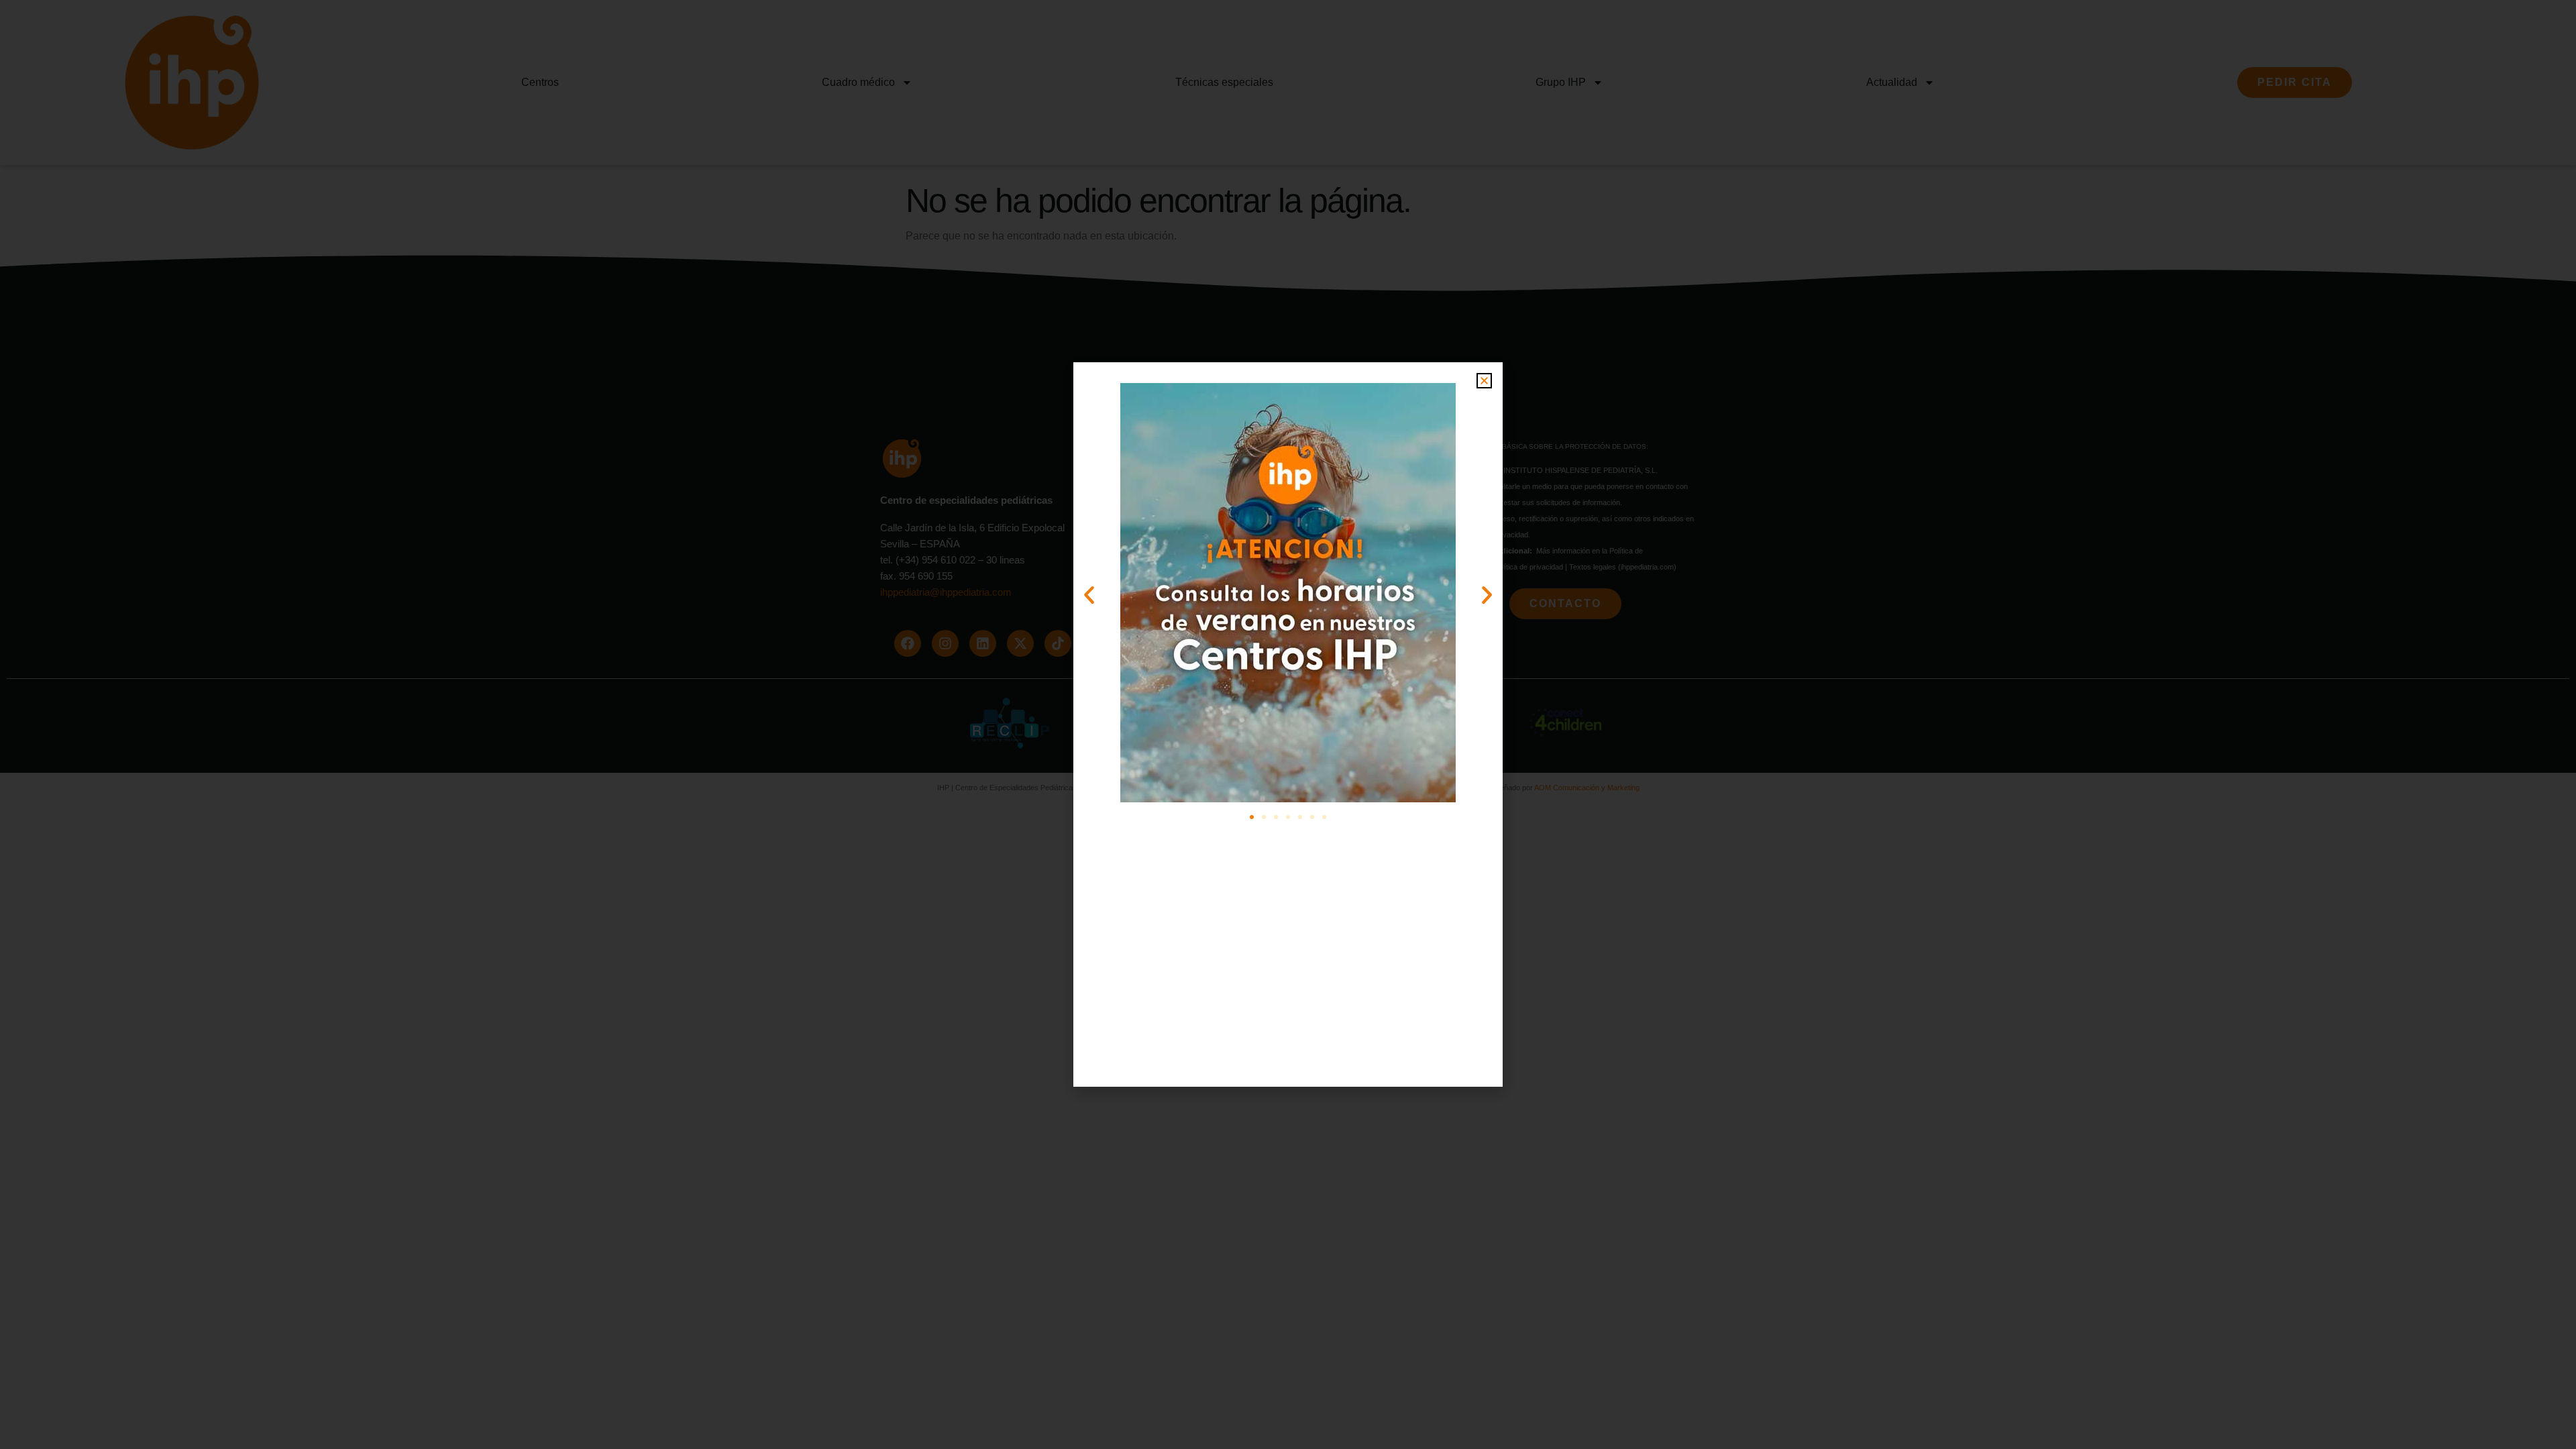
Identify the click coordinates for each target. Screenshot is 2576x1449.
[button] (1484, 381)
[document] (1288, 724)
